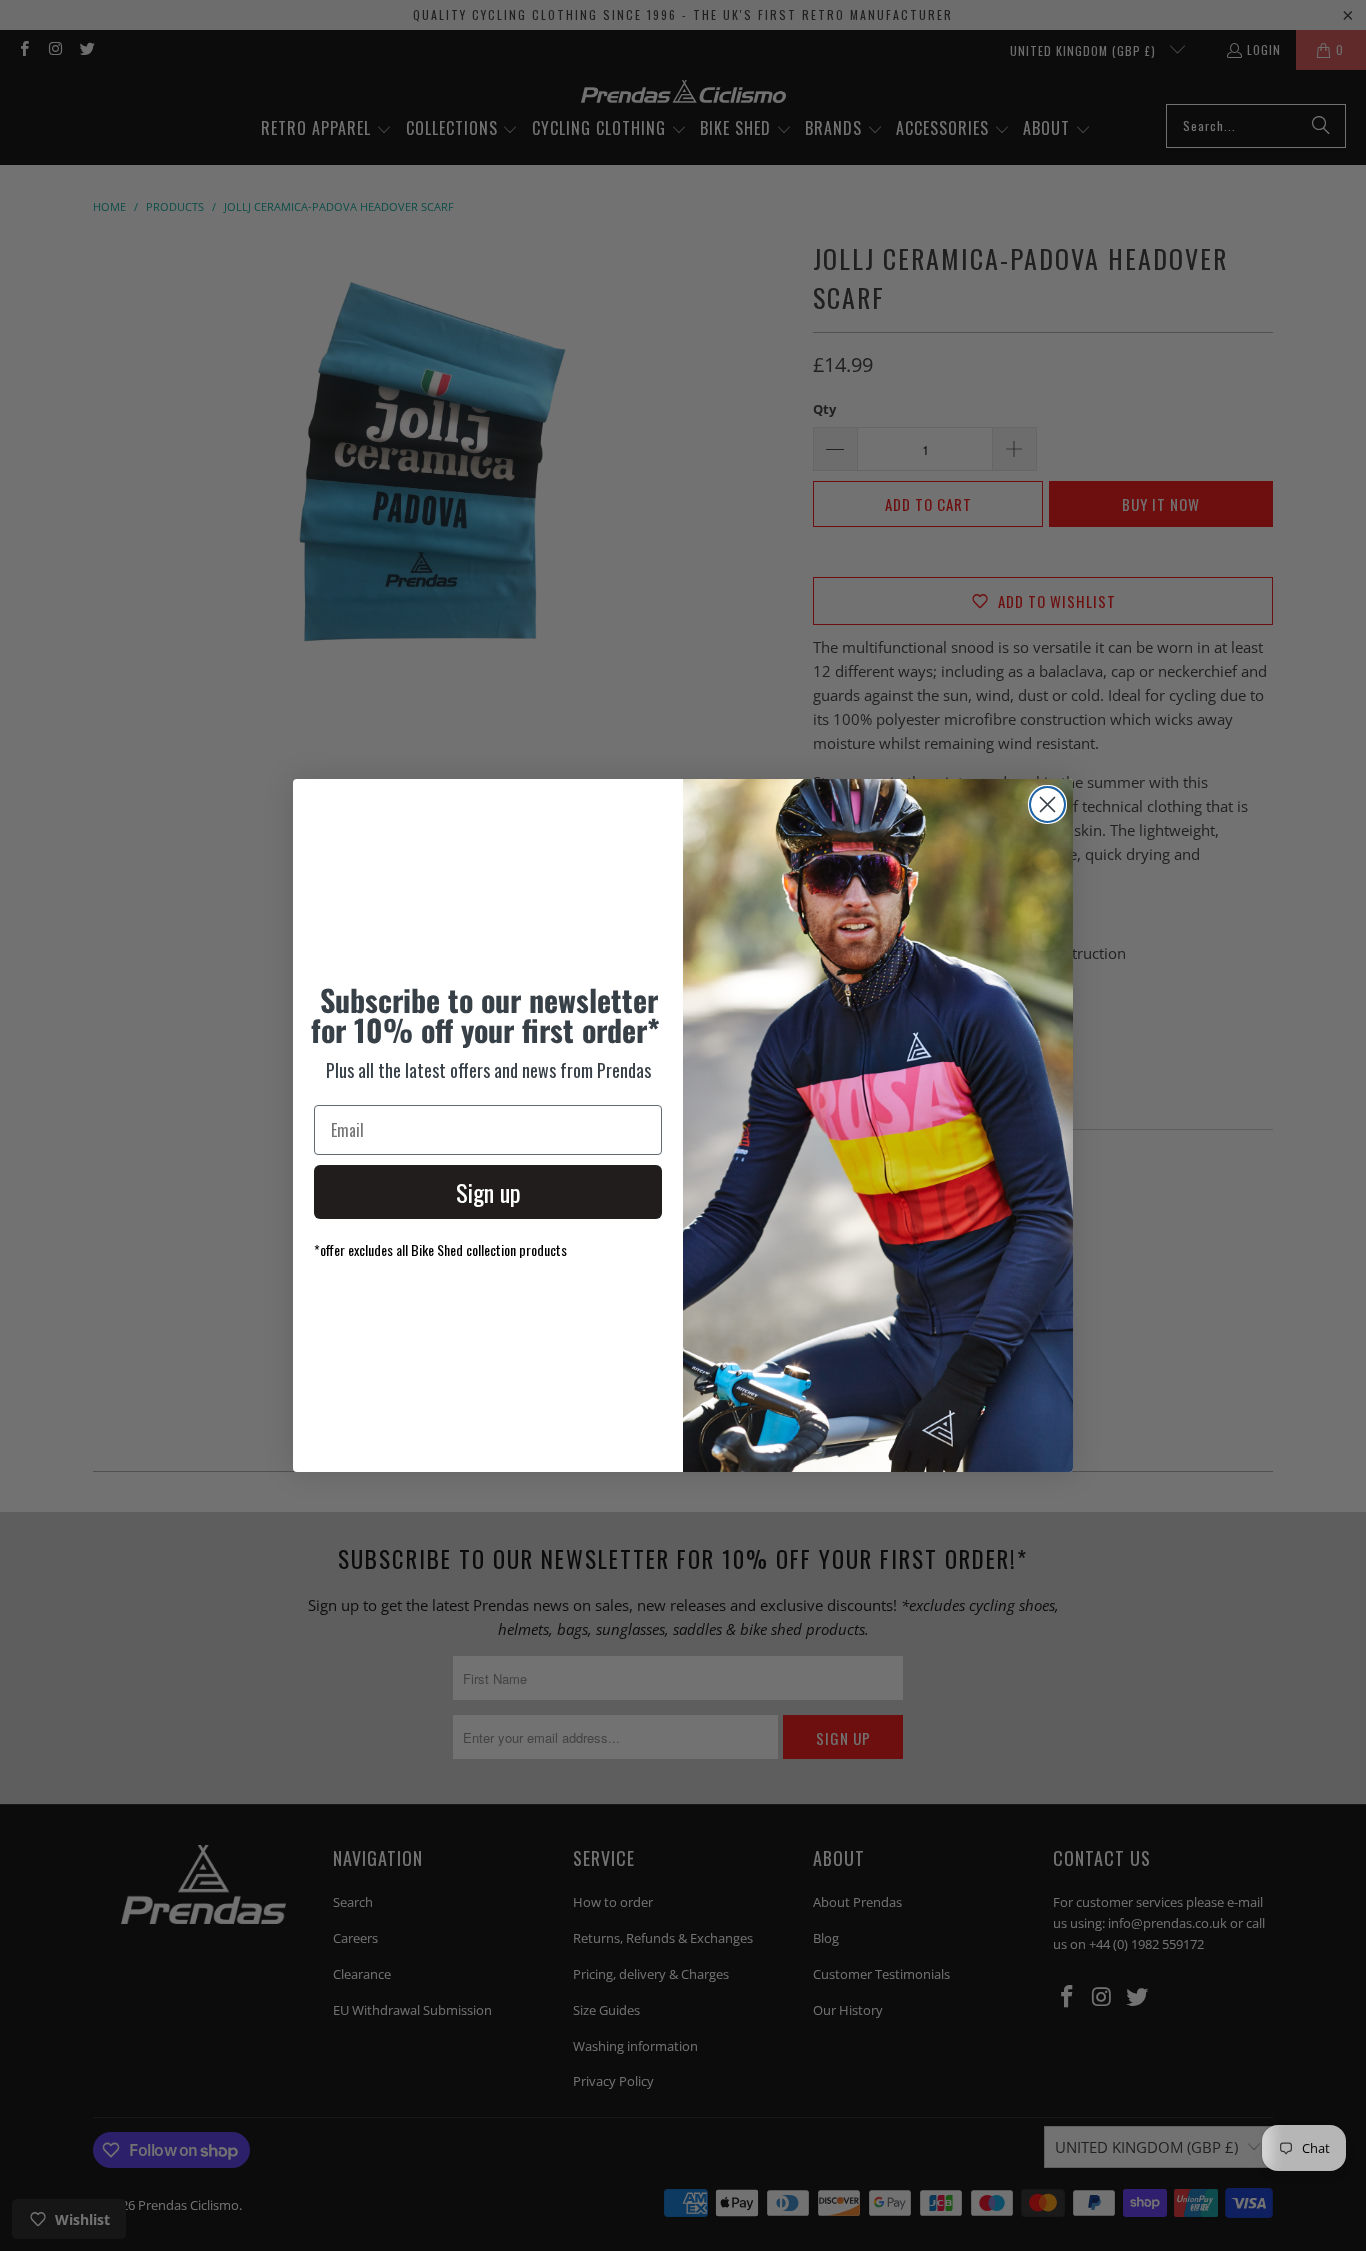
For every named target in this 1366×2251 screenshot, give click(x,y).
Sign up (488, 1192)
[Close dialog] (1047, 804)
